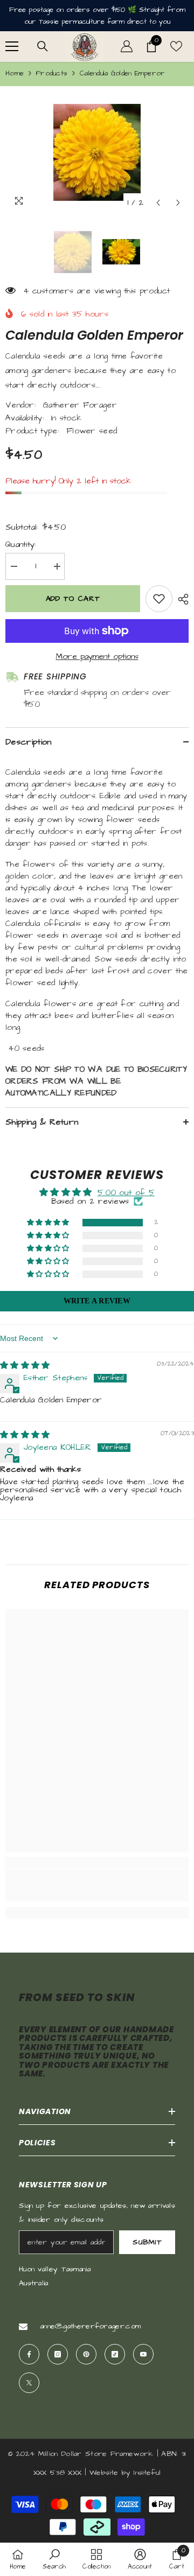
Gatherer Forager (80, 405)
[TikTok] (115, 2354)
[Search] (43, 46)
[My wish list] (176, 46)
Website (104, 2473)
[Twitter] (29, 2383)
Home (15, 73)
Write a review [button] (97, 1301)
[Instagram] (58, 2354)
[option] (97, 152)
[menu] (12, 46)
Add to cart (73, 599)
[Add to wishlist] (159, 599)
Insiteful (147, 2473)
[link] (97, 1885)
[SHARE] (181, 599)
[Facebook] (29, 2354)
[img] (25, 1366)
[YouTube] (143, 2354)
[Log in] (127, 46)
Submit (147, 2242)
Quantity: (21, 545)
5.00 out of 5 (126, 1193)
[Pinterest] (86, 2354)
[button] (158, 203)
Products (52, 73)
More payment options (97, 657)
